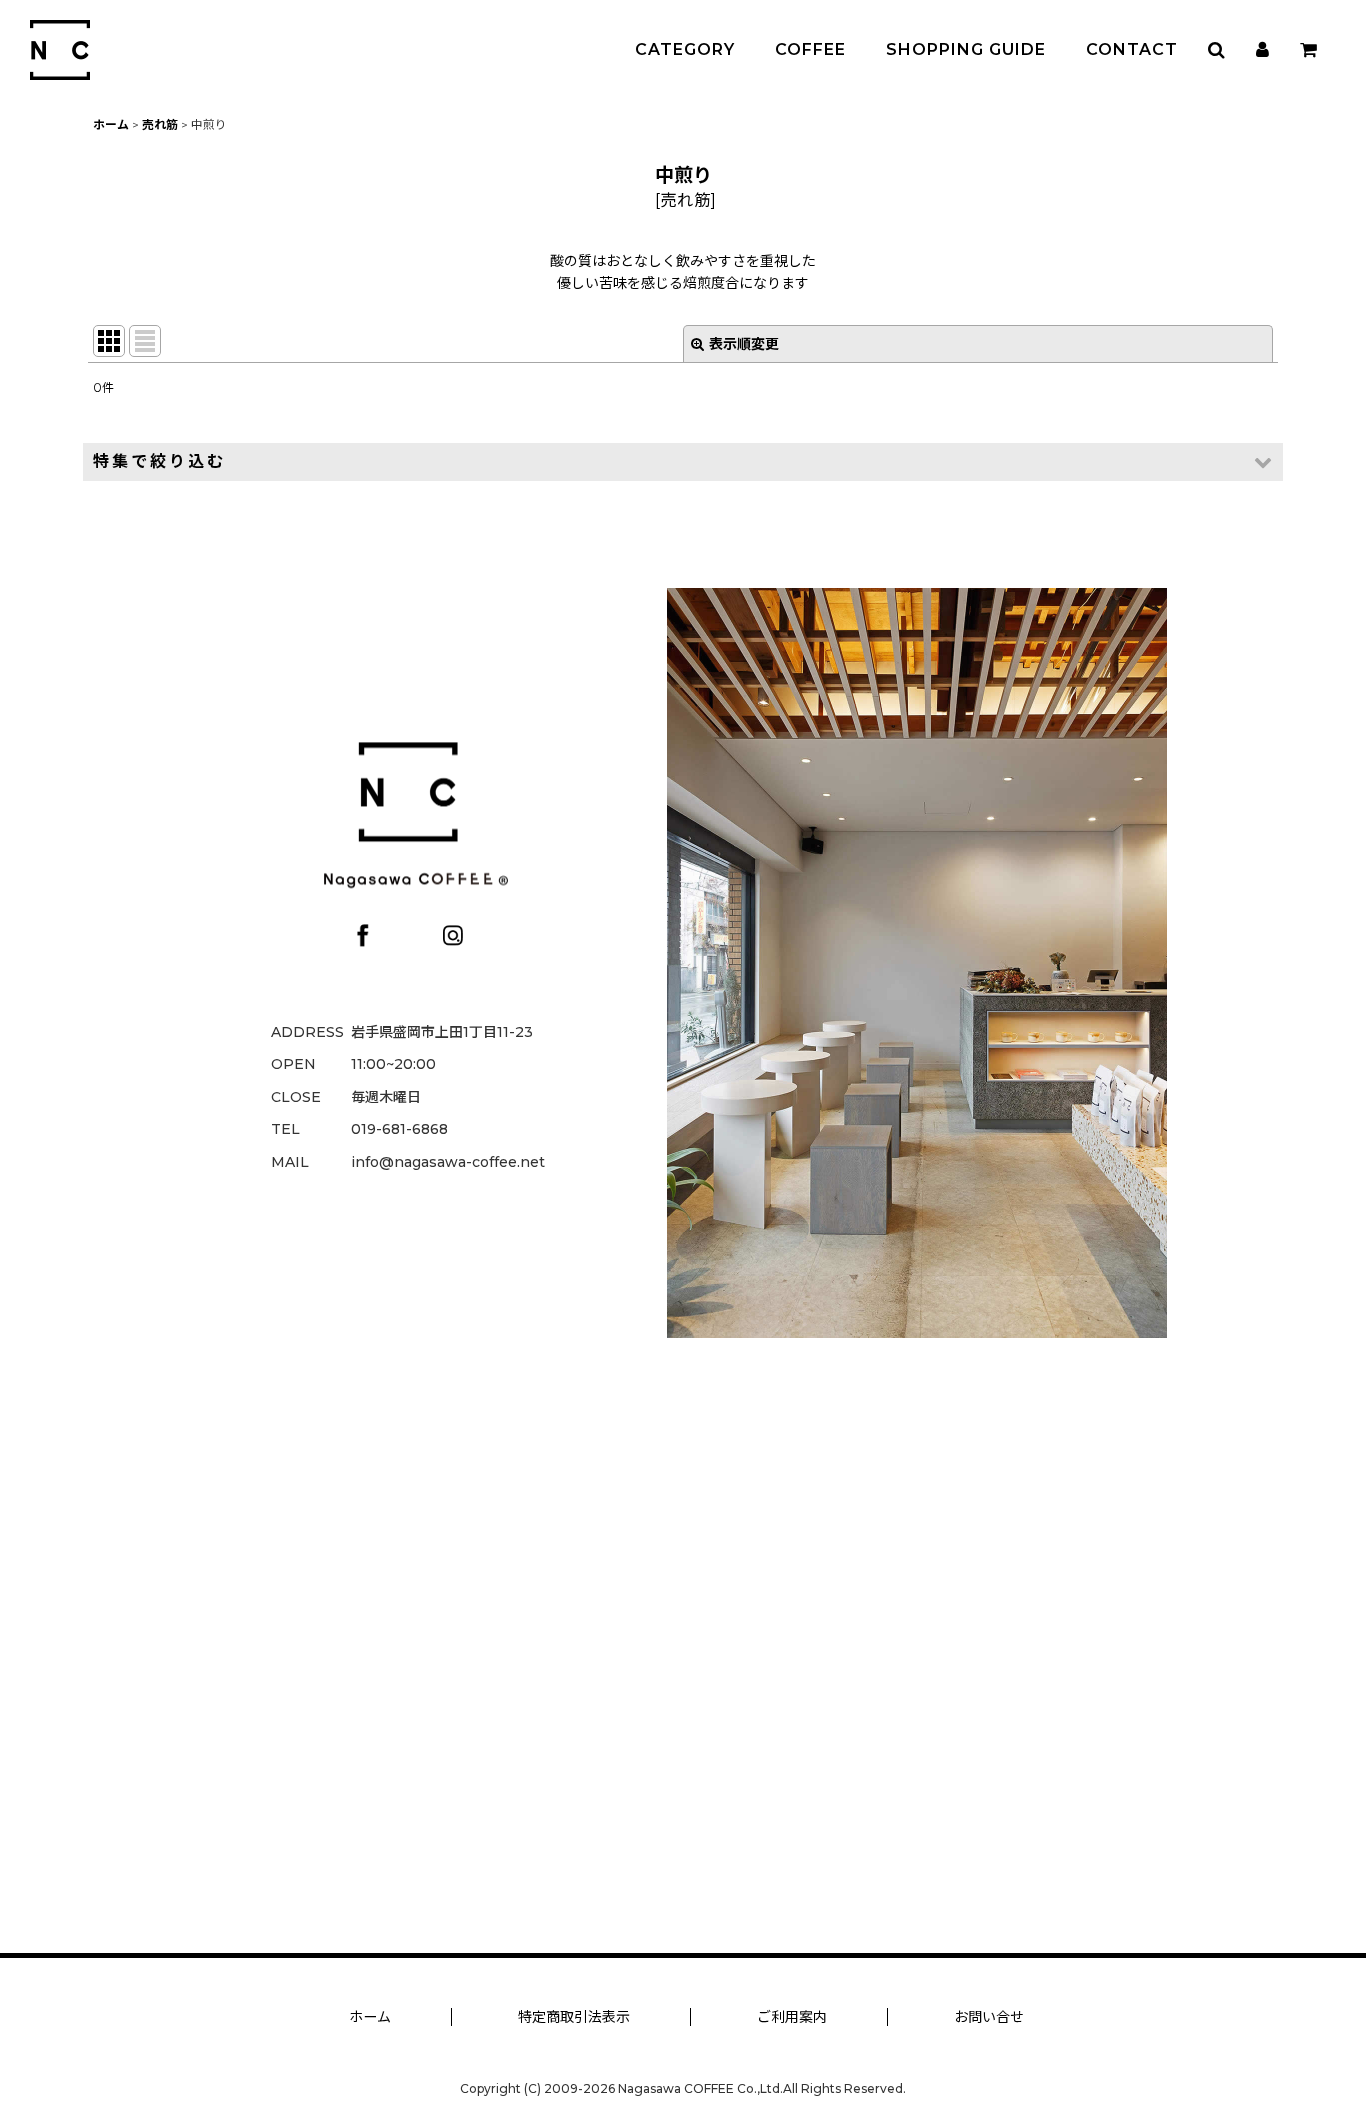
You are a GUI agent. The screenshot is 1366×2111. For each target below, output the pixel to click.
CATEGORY (685, 49)
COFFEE (810, 49)
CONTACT (1132, 49)
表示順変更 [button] (744, 344)
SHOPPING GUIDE (966, 49)
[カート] (1308, 50)
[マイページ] (1262, 50)
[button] (1216, 50)
